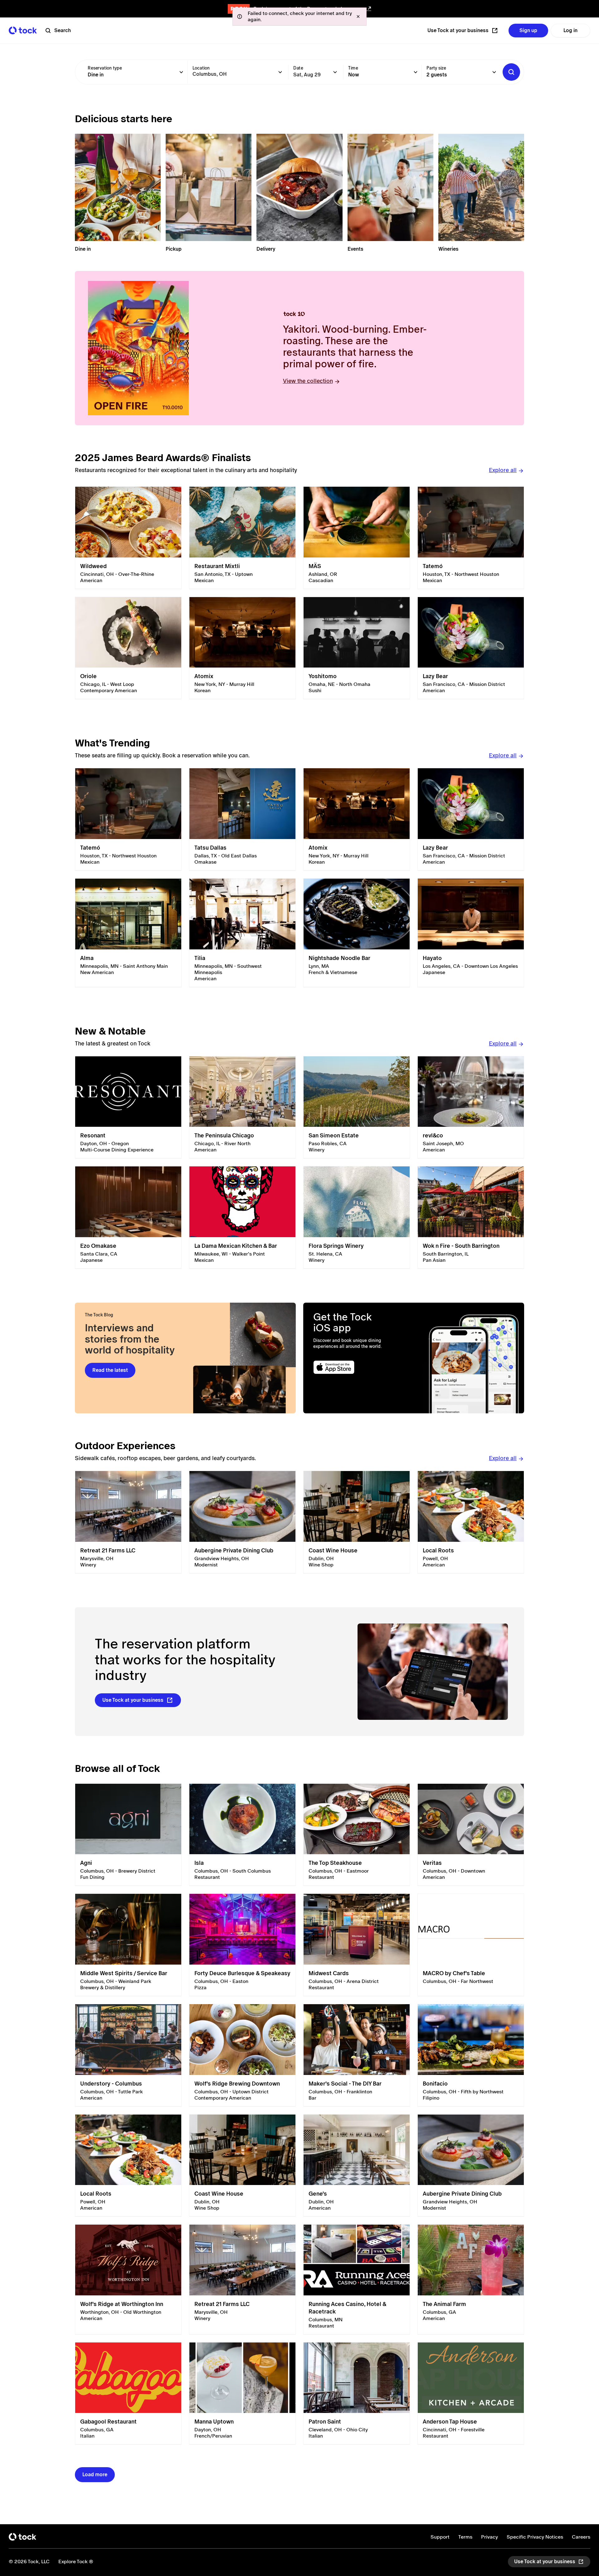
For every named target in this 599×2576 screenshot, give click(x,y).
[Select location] (280, 72)
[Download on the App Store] (358, 1367)
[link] (128, 538)
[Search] (511, 72)
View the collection (308, 381)
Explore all (503, 470)
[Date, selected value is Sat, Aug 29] (335, 72)
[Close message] (358, 17)
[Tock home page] (23, 30)
